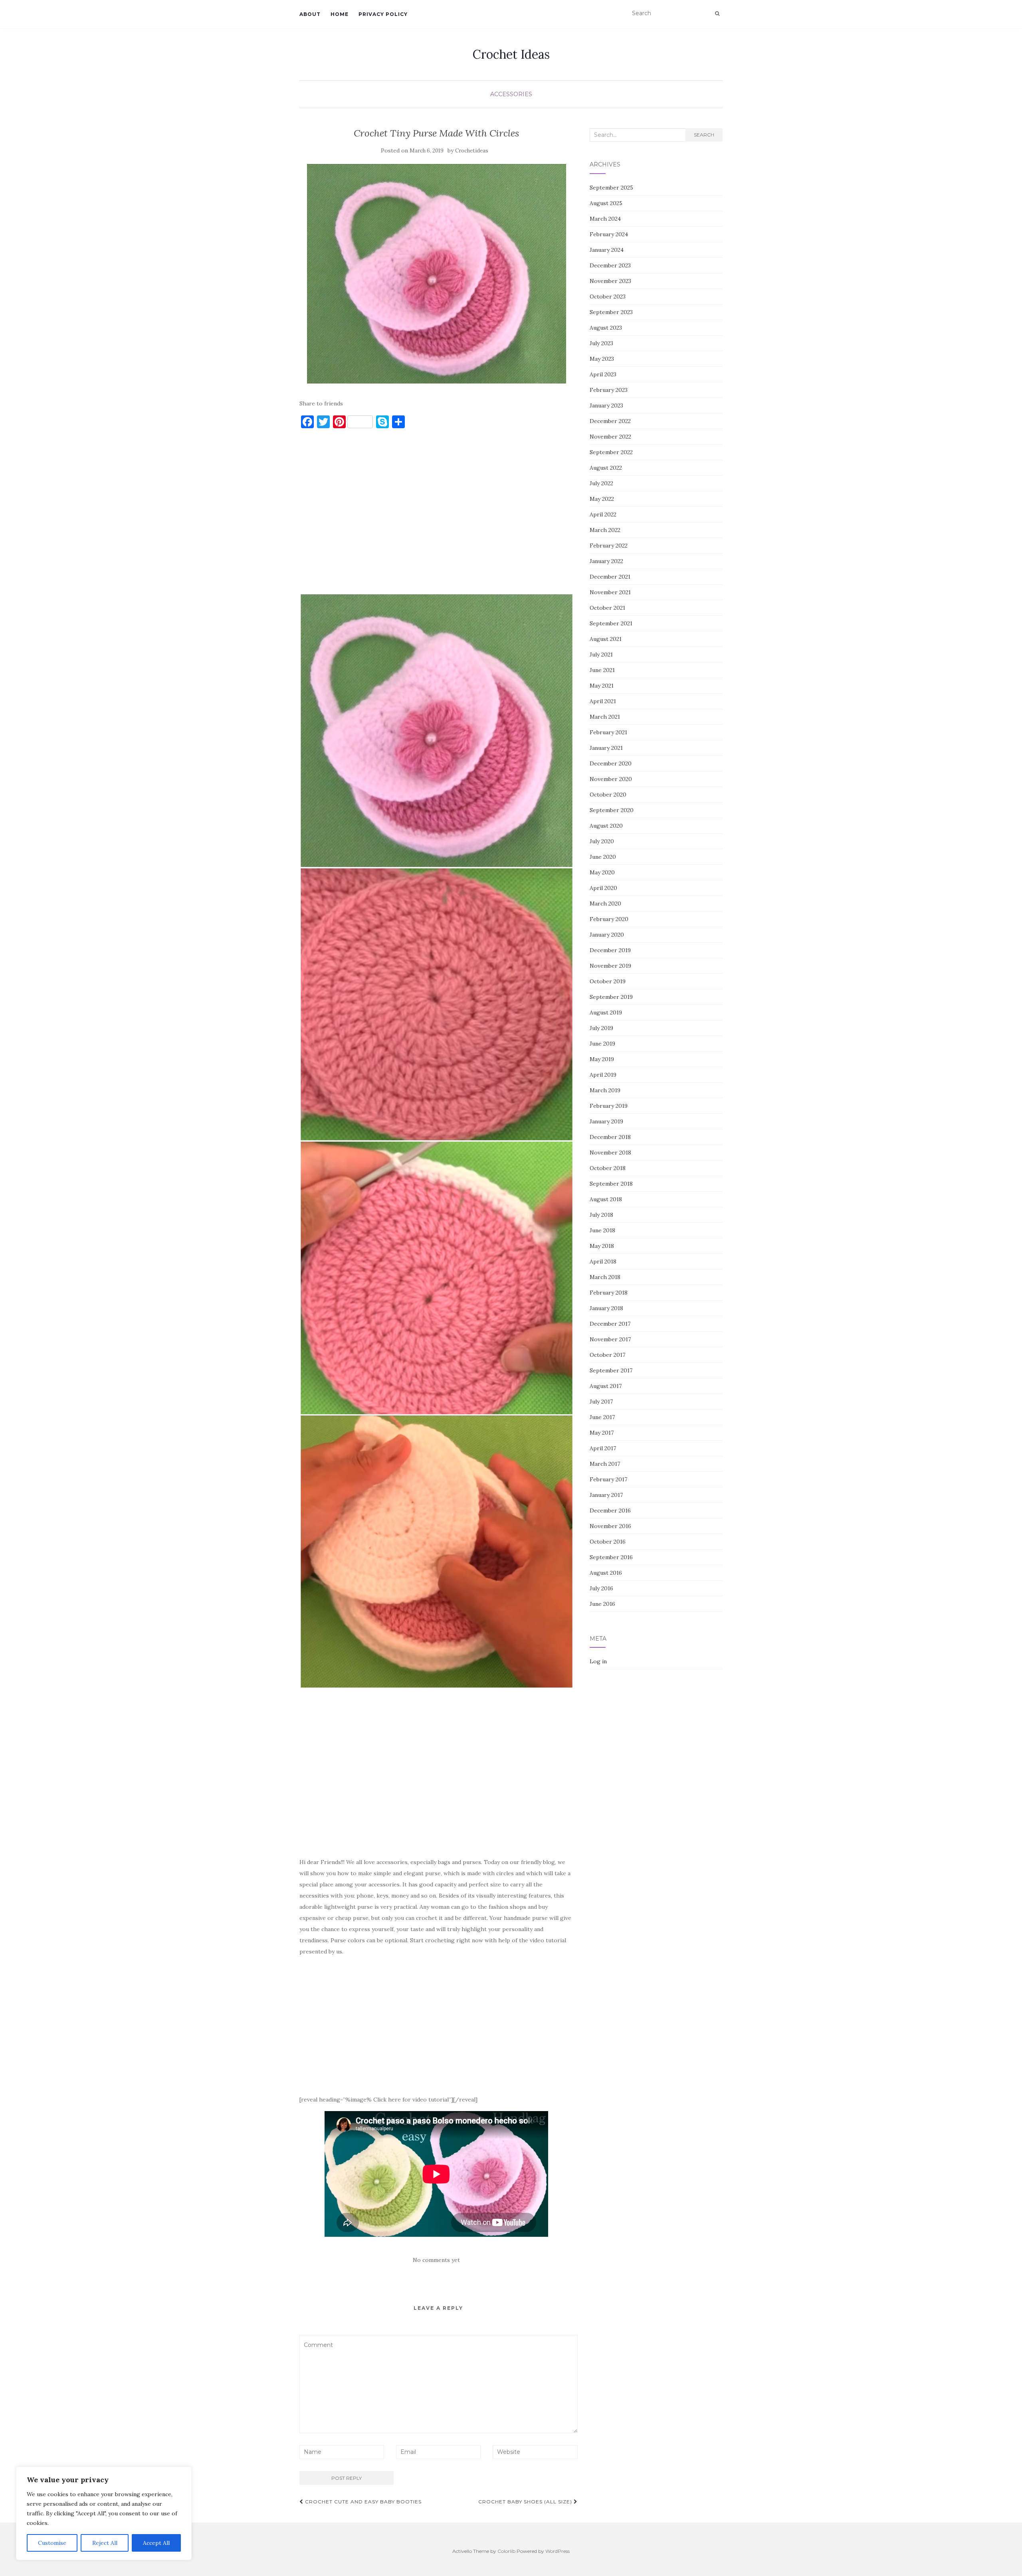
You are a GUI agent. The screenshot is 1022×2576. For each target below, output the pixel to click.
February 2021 (608, 732)
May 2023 (602, 359)
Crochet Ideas (511, 54)
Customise (52, 2543)
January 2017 (606, 1495)
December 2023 (610, 265)
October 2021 (607, 608)
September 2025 (611, 188)
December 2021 (610, 577)
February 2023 (609, 390)
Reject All (105, 2543)
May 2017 (602, 1433)
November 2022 (610, 437)
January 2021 (606, 748)
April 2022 (603, 514)
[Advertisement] (437, 515)
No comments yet (436, 2260)
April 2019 (603, 1075)
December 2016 (610, 1510)
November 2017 (610, 1339)
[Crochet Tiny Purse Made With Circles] (437, 274)
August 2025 (606, 203)
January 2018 (606, 1308)
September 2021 (611, 623)
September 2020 (612, 810)
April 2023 (603, 374)
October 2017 (607, 1355)
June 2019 (602, 1044)
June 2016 (602, 1604)
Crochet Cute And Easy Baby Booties (362, 2502)
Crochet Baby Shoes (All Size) (526, 2502)
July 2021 (601, 654)
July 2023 (601, 343)
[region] (104, 2513)
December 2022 (610, 421)
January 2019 (606, 1121)
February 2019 (609, 1106)
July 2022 (601, 483)
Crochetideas (472, 151)
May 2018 (602, 1246)
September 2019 (611, 997)
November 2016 (610, 1526)
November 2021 (610, 592)
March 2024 (605, 219)
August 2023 (606, 328)
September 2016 (611, 1557)
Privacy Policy (383, 14)
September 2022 (611, 452)
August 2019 (606, 1012)
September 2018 (611, 1184)
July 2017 (601, 1402)
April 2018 (603, 1261)
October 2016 (608, 1542)
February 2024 (609, 234)
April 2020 (603, 888)
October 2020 (608, 795)
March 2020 (605, 903)
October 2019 (608, 981)
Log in (598, 1661)
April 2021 (603, 701)
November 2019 (610, 966)
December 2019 (610, 950)
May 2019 (602, 1059)
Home (340, 14)
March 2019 (605, 1090)
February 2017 (608, 1479)
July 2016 (601, 1588)
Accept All (156, 2543)
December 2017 (610, 1324)
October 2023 (608, 297)
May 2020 (602, 872)
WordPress (558, 2551)
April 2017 (603, 1448)
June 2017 (602, 1417)
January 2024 (607, 250)
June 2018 (602, 1230)
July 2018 (601, 1215)
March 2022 (605, 530)
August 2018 (606, 1199)
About (310, 14)
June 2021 (602, 670)
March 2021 (605, 717)
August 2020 (606, 826)
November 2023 (610, 281)
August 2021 (606, 639)
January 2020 (607, 935)
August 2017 (606, 1386)
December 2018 (610, 1137)
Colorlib (506, 2551)
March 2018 (605, 1277)
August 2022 (606, 468)
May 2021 (602, 686)
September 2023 (611, 312)
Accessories (511, 94)
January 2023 (606, 405)
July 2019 (601, 1028)
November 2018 (610, 1153)
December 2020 (611, 763)
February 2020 (609, 919)
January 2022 (606, 561)
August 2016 (606, 1573)
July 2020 (602, 841)
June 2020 (603, 857)
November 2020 (611, 779)
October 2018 (608, 1168)
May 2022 (602, 499)
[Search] (717, 14)
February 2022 (609, 546)
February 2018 (609, 1293)
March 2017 (605, 1464)
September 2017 (611, 1370)
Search (704, 135)
